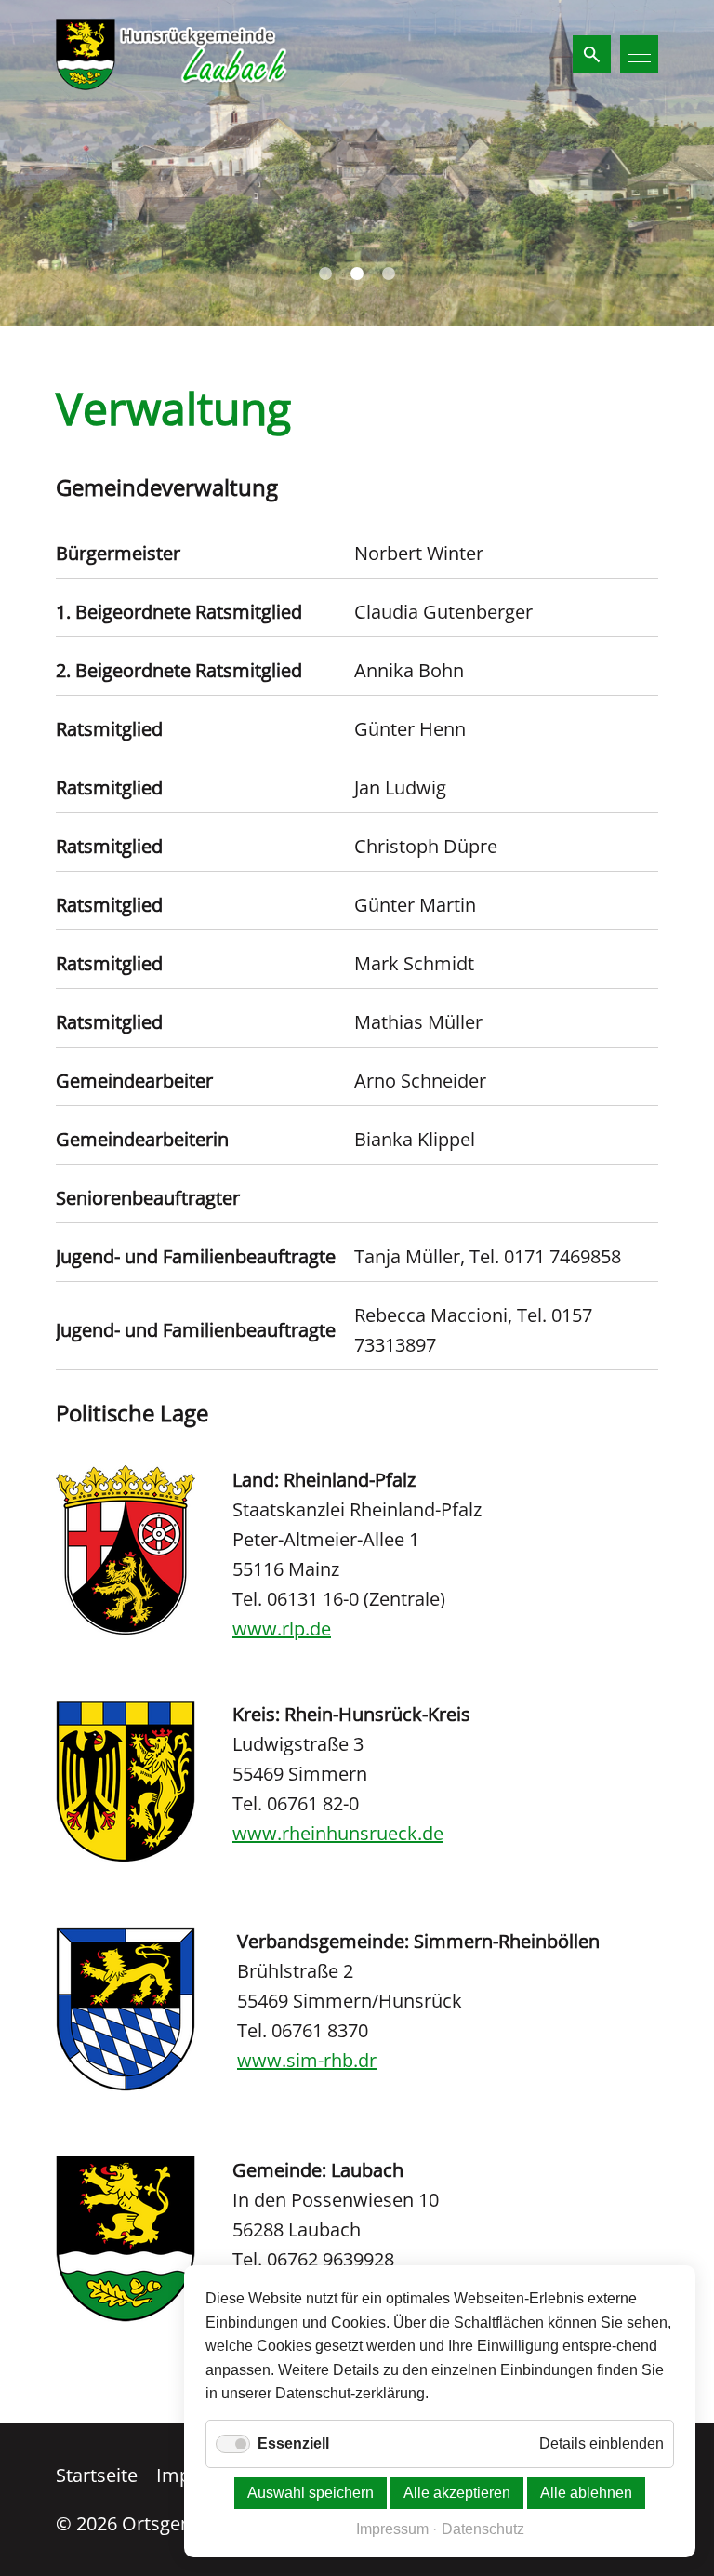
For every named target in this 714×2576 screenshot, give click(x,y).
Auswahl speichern (311, 2493)
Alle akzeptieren (457, 2493)
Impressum (392, 2529)
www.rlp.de (282, 1628)
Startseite (97, 2475)
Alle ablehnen (586, 2493)
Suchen (592, 54)
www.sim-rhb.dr (307, 2060)
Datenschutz (483, 2529)
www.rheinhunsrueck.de (338, 1833)
